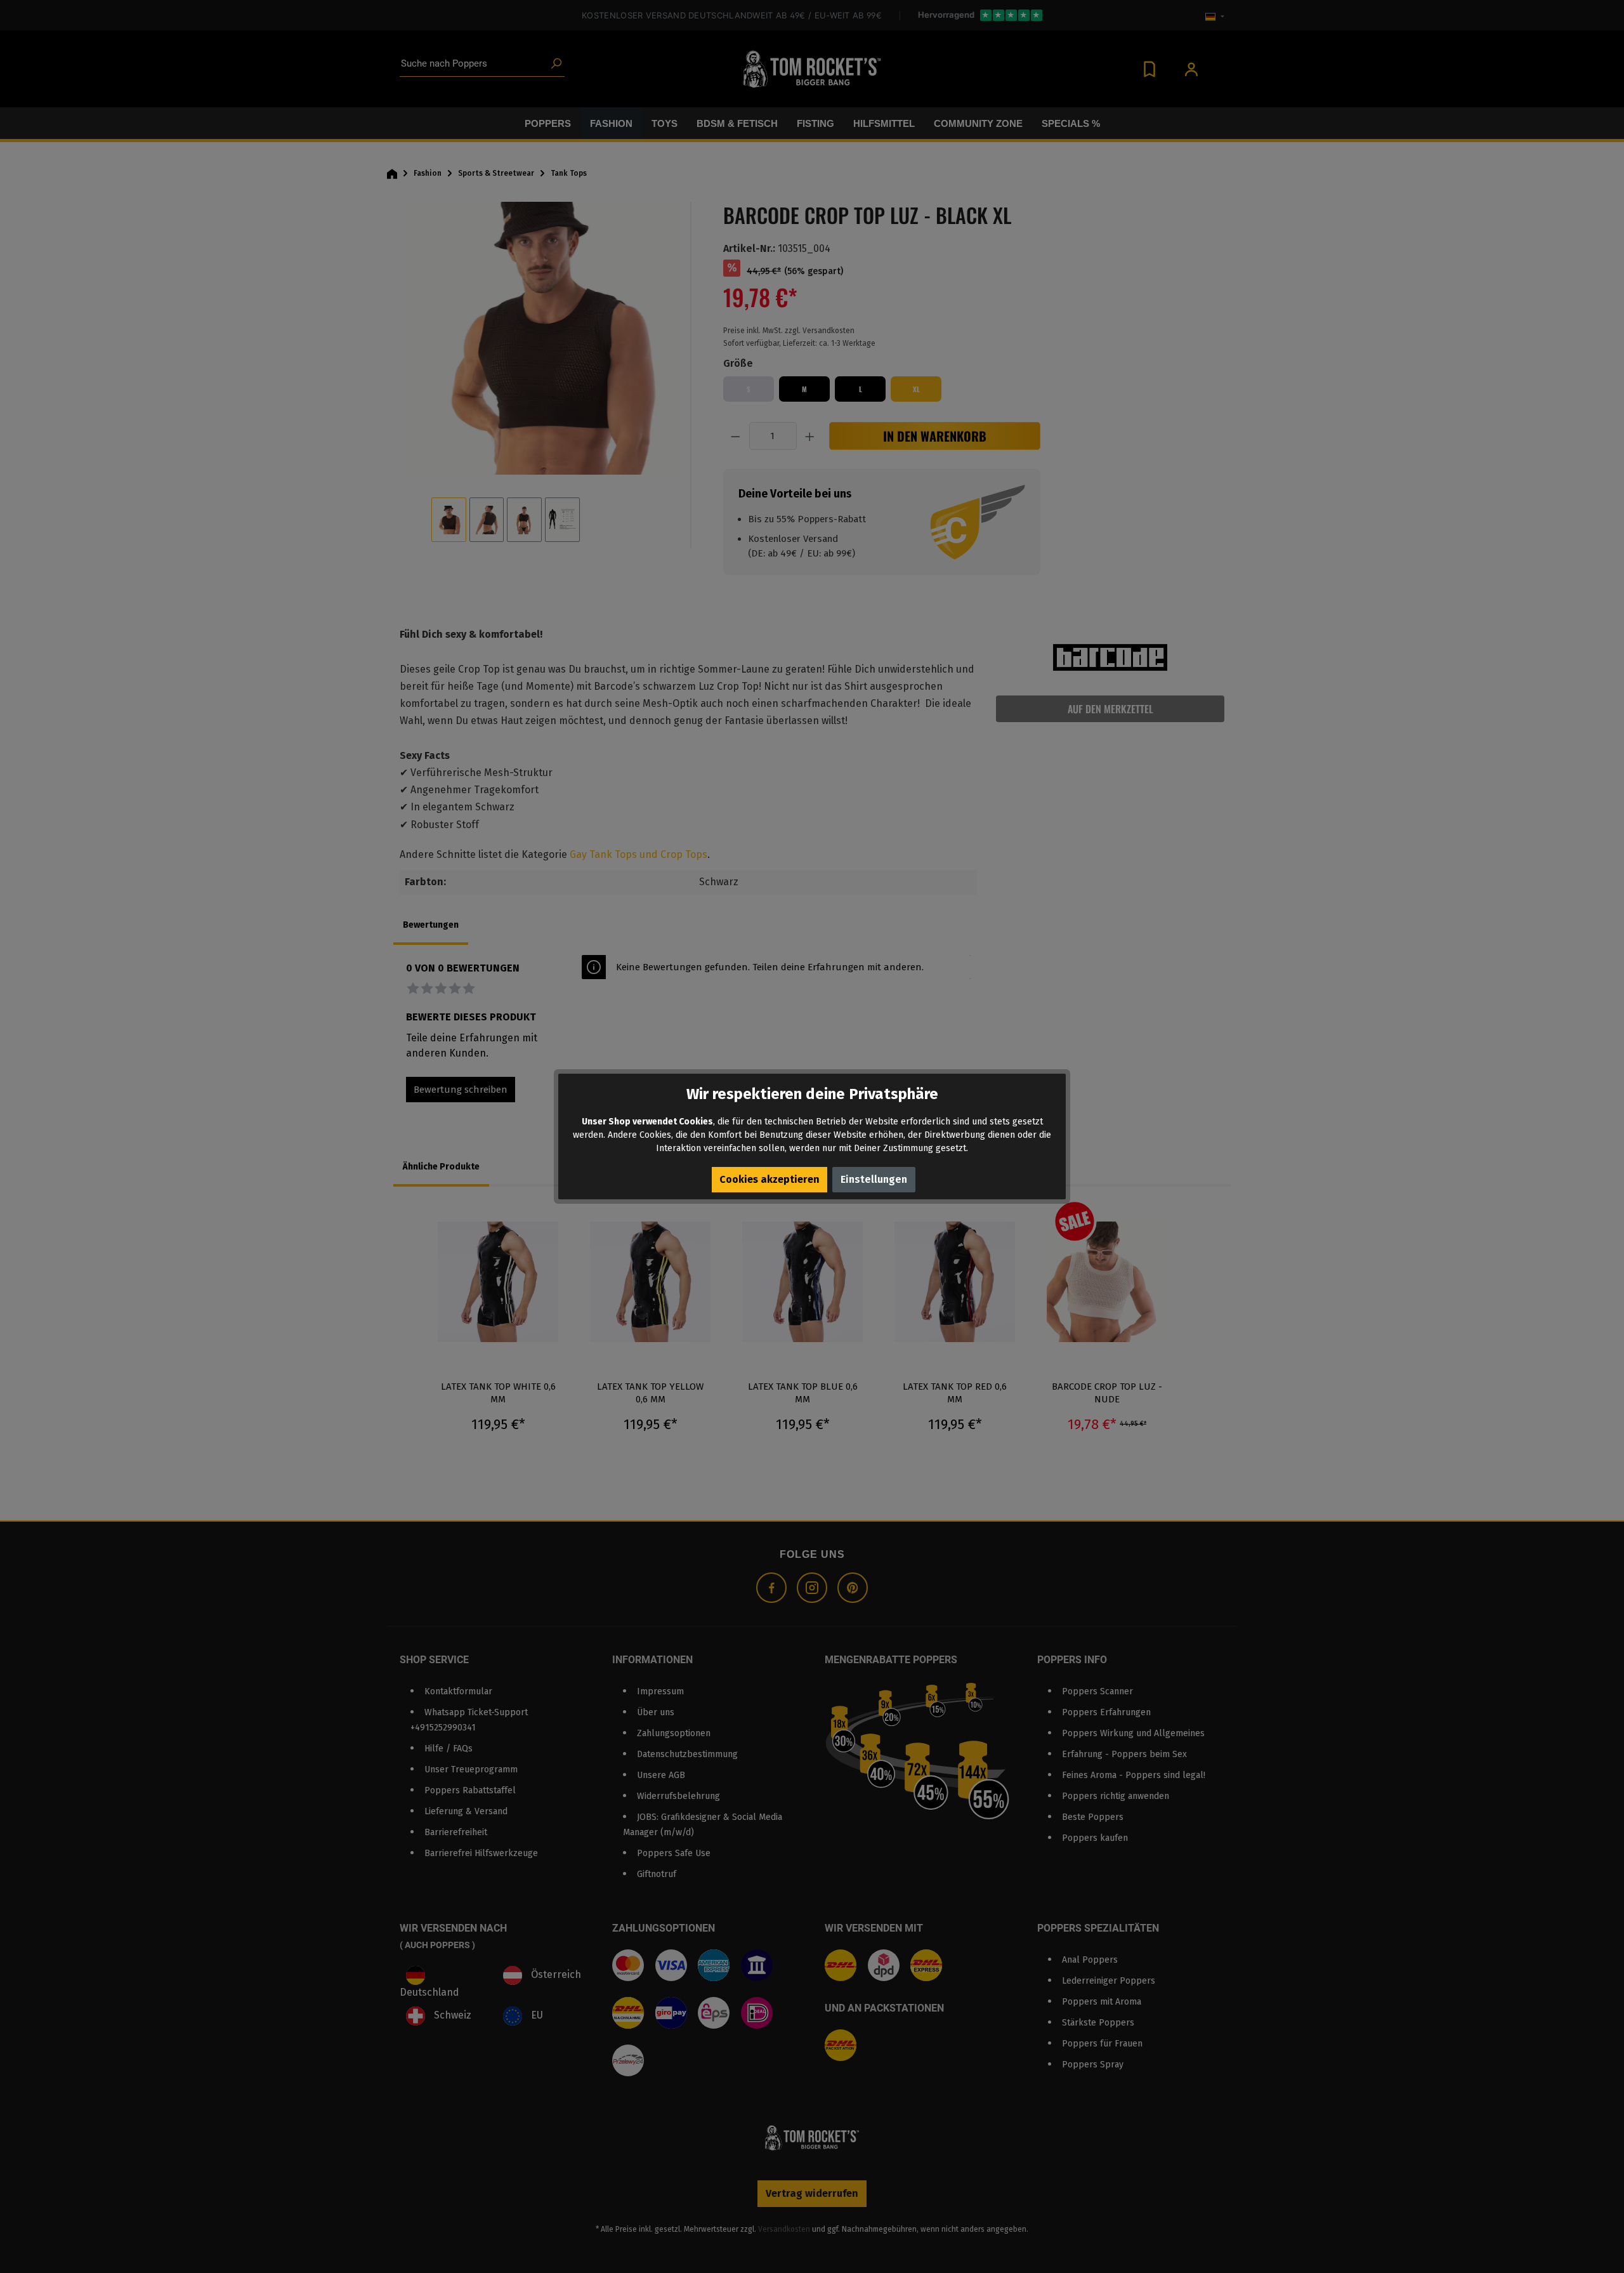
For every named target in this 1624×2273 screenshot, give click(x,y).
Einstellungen (874, 1179)
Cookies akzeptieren (769, 1179)
